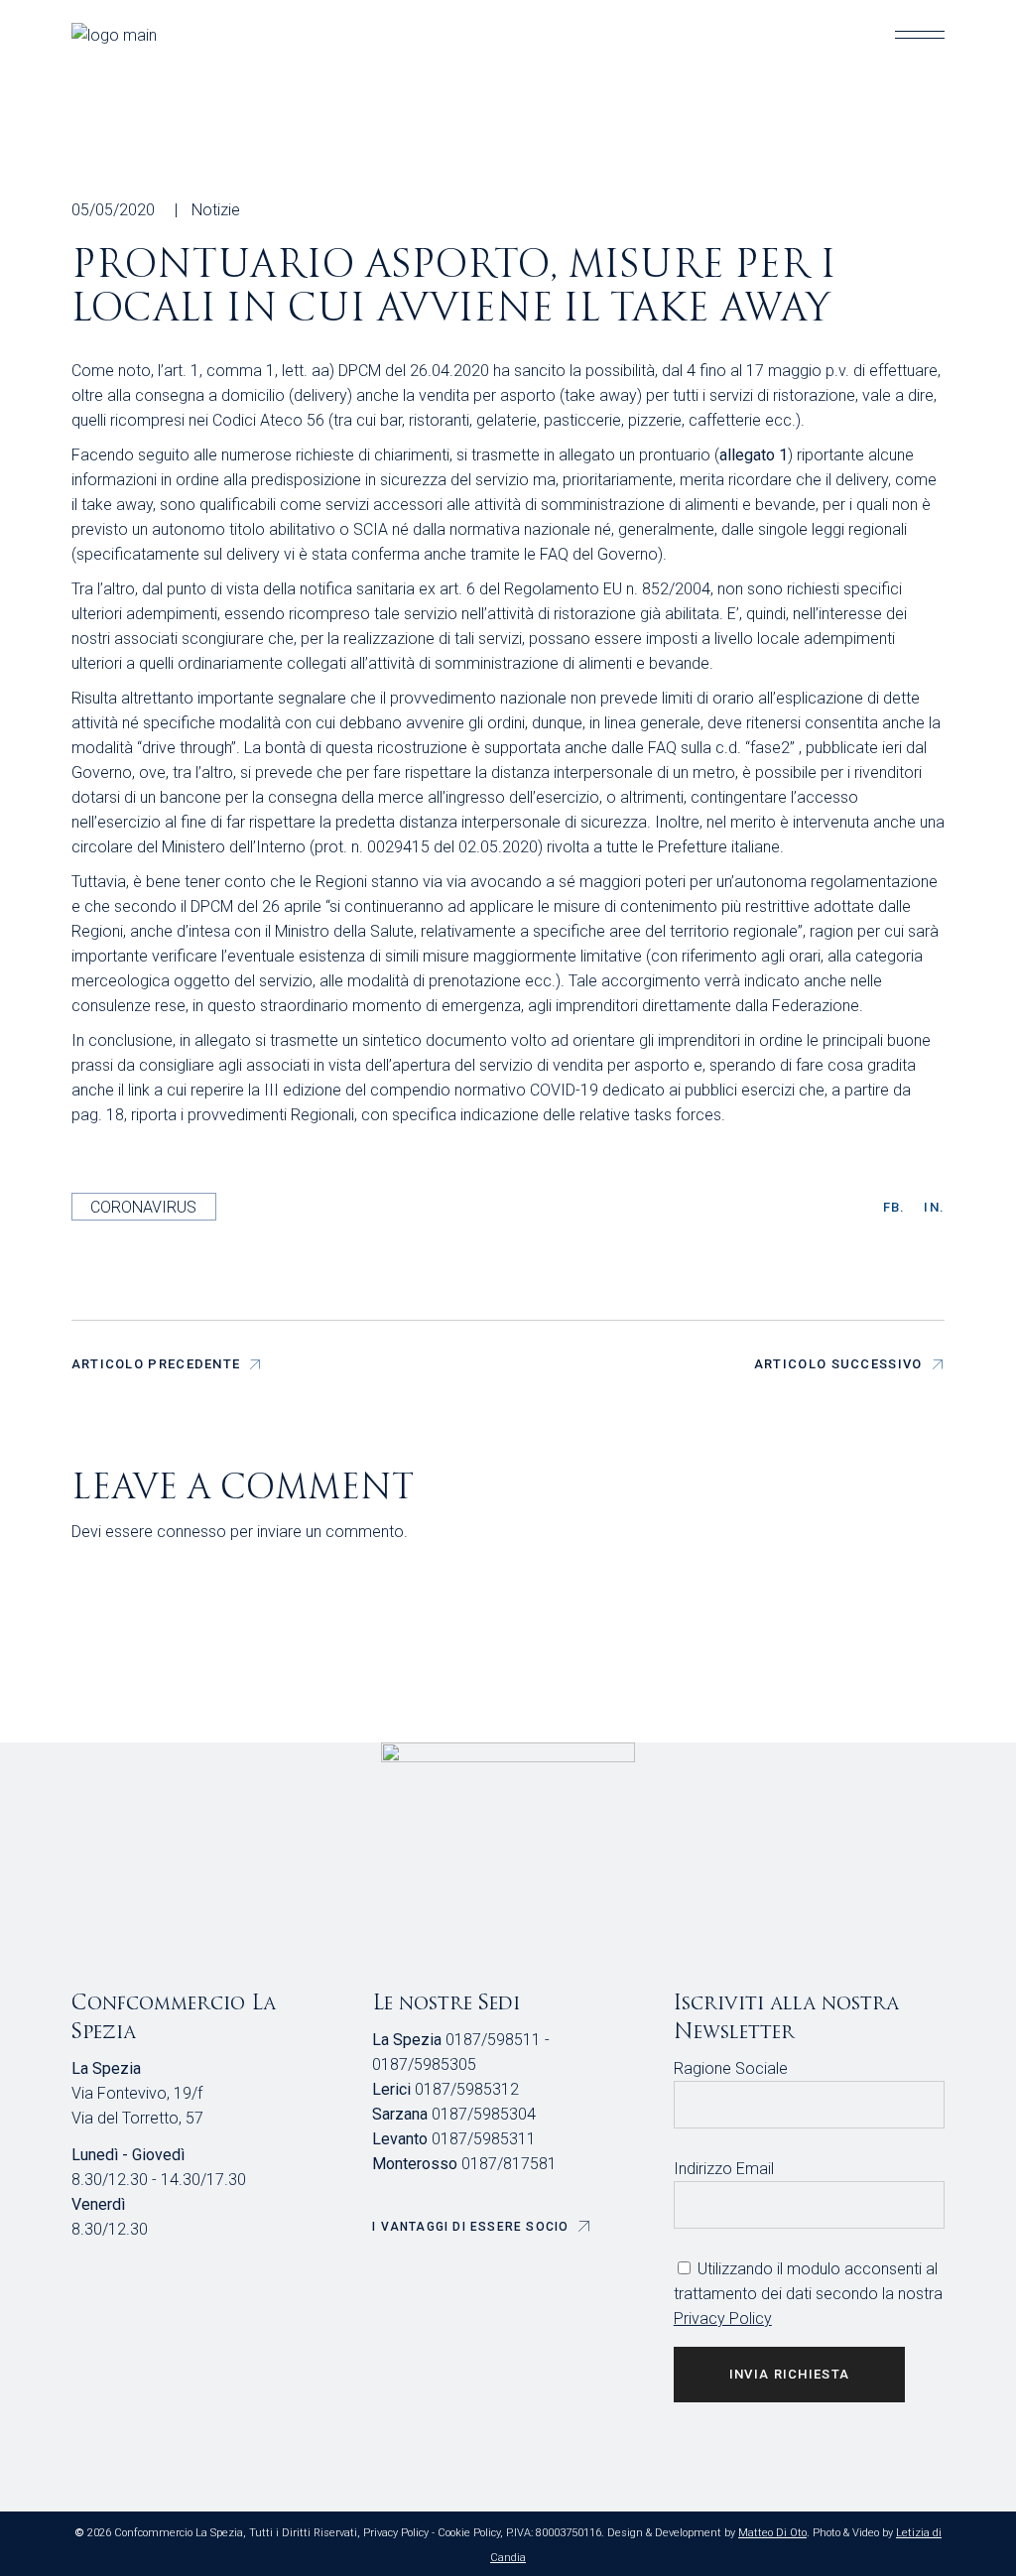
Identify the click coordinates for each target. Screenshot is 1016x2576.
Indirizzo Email (724, 2169)
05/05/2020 (113, 210)
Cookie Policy (469, 2533)
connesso (191, 1532)
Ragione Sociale (731, 2068)
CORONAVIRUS (143, 1207)
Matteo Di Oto (772, 2533)
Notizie (216, 210)
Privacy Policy (723, 2318)
